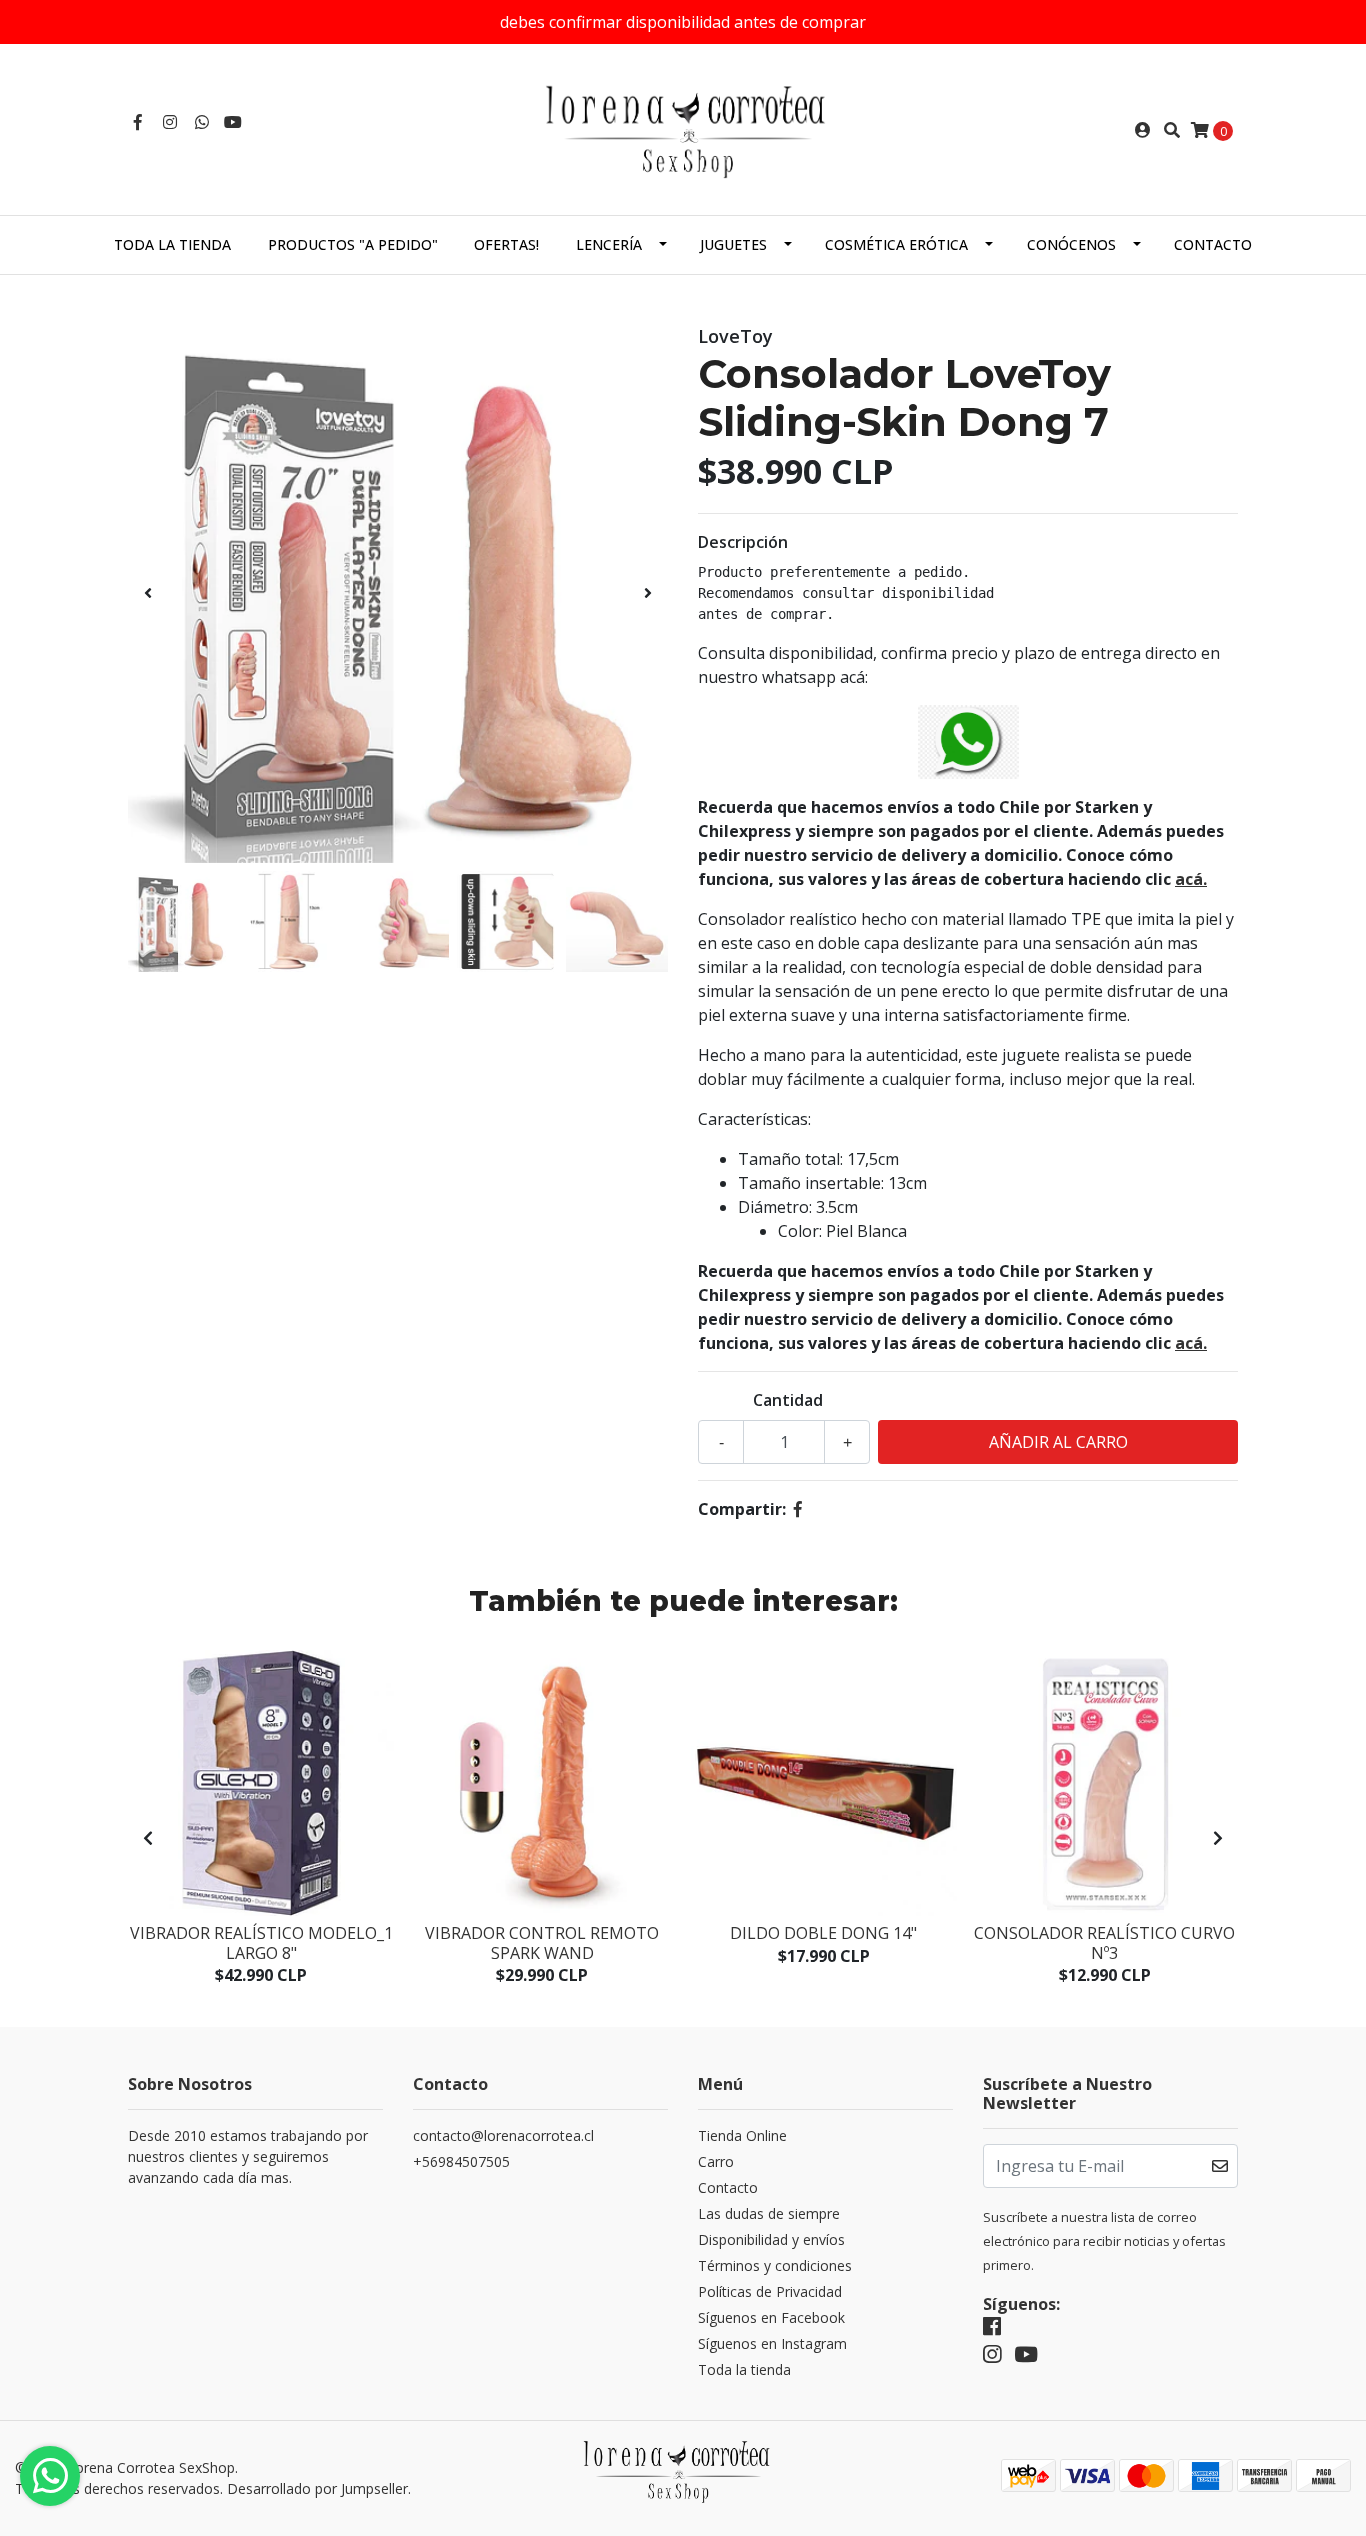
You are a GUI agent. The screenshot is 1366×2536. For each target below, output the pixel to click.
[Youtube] (233, 122)
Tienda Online (742, 2135)
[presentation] (148, 593)
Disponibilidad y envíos (771, 2239)
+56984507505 (461, 2161)
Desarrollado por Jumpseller (317, 2488)
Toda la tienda (172, 244)
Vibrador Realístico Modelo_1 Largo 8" (261, 1942)
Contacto (1213, 244)
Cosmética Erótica (896, 244)
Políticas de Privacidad (770, 2291)
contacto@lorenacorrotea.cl (503, 2135)
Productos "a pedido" (353, 244)
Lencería (609, 244)
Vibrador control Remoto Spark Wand (542, 1942)
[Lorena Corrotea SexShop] (683, 128)
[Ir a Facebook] (138, 122)
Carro (716, 2161)
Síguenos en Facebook (771, 2317)
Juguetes (733, 244)
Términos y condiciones (775, 2265)
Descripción (743, 542)
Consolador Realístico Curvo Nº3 (1104, 1942)
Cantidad (788, 1400)
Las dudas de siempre (769, 2213)
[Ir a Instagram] (170, 122)
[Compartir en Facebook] (798, 1509)
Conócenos (1071, 244)
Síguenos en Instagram (772, 2343)
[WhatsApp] (202, 122)
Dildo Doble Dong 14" (823, 1933)
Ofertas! (506, 244)
